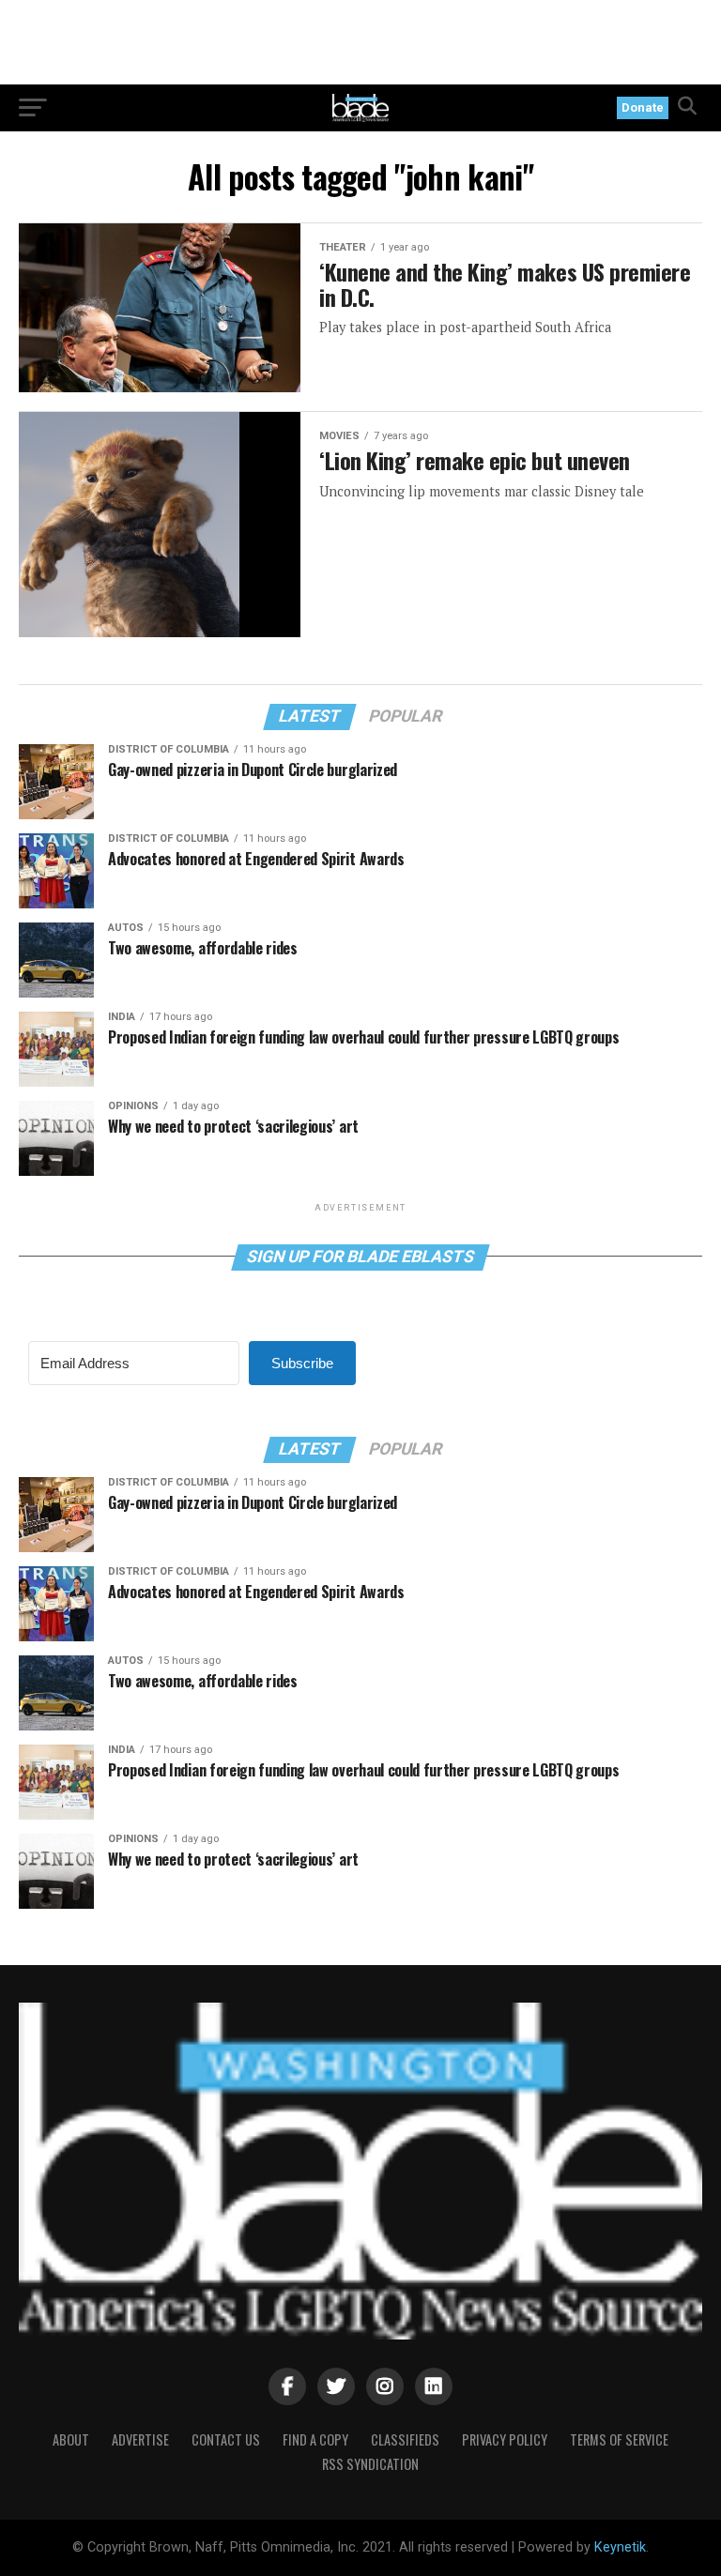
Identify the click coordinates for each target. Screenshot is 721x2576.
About (71, 2439)
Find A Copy (315, 2439)
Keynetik (620, 2547)
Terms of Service (619, 2439)
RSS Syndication (370, 2464)
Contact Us (226, 2439)
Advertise (140, 2439)
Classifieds (405, 2439)
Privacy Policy (505, 2439)
